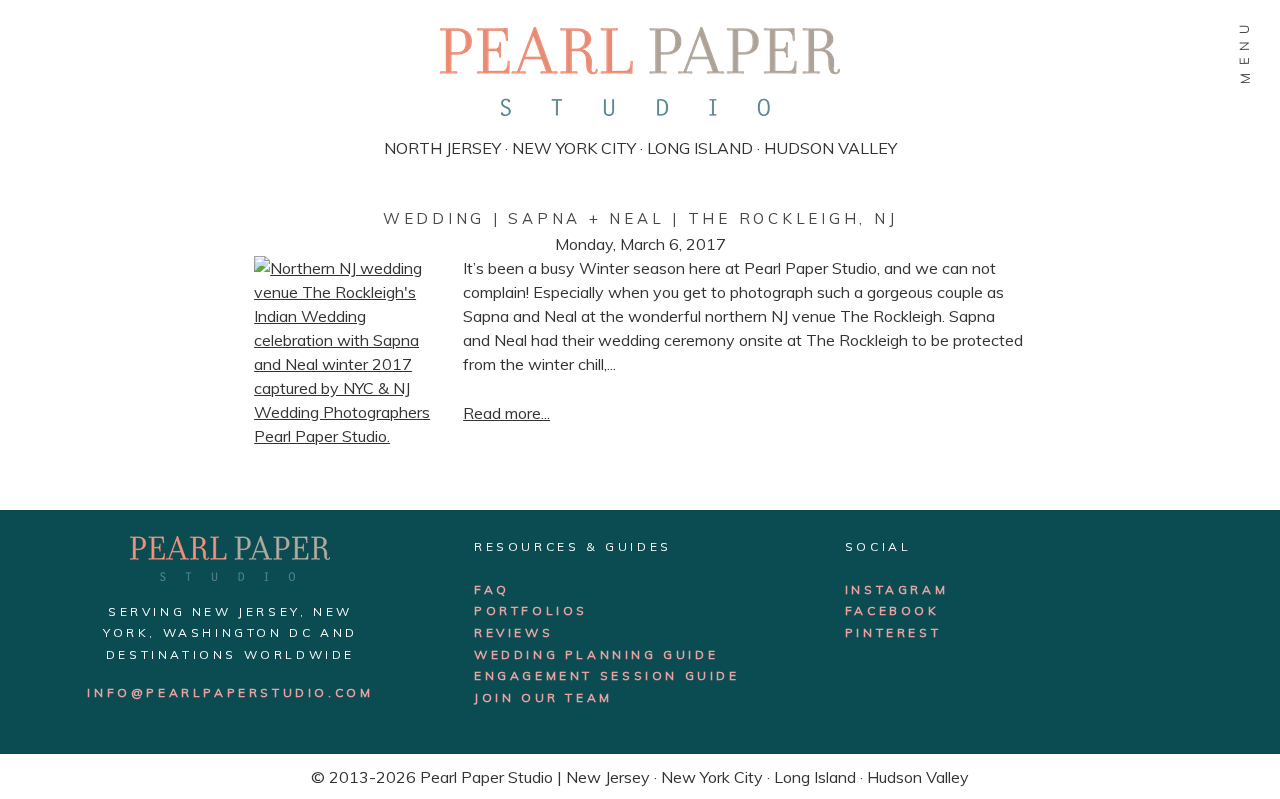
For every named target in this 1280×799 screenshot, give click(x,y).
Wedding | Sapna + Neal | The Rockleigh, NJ (640, 218)
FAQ (492, 589)
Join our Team (543, 697)
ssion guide (681, 675)
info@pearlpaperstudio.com (230, 692)
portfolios (531, 610)
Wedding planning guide (596, 654)
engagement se (548, 675)
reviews (513, 632)
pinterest (893, 632)
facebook (892, 610)
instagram (896, 589)
